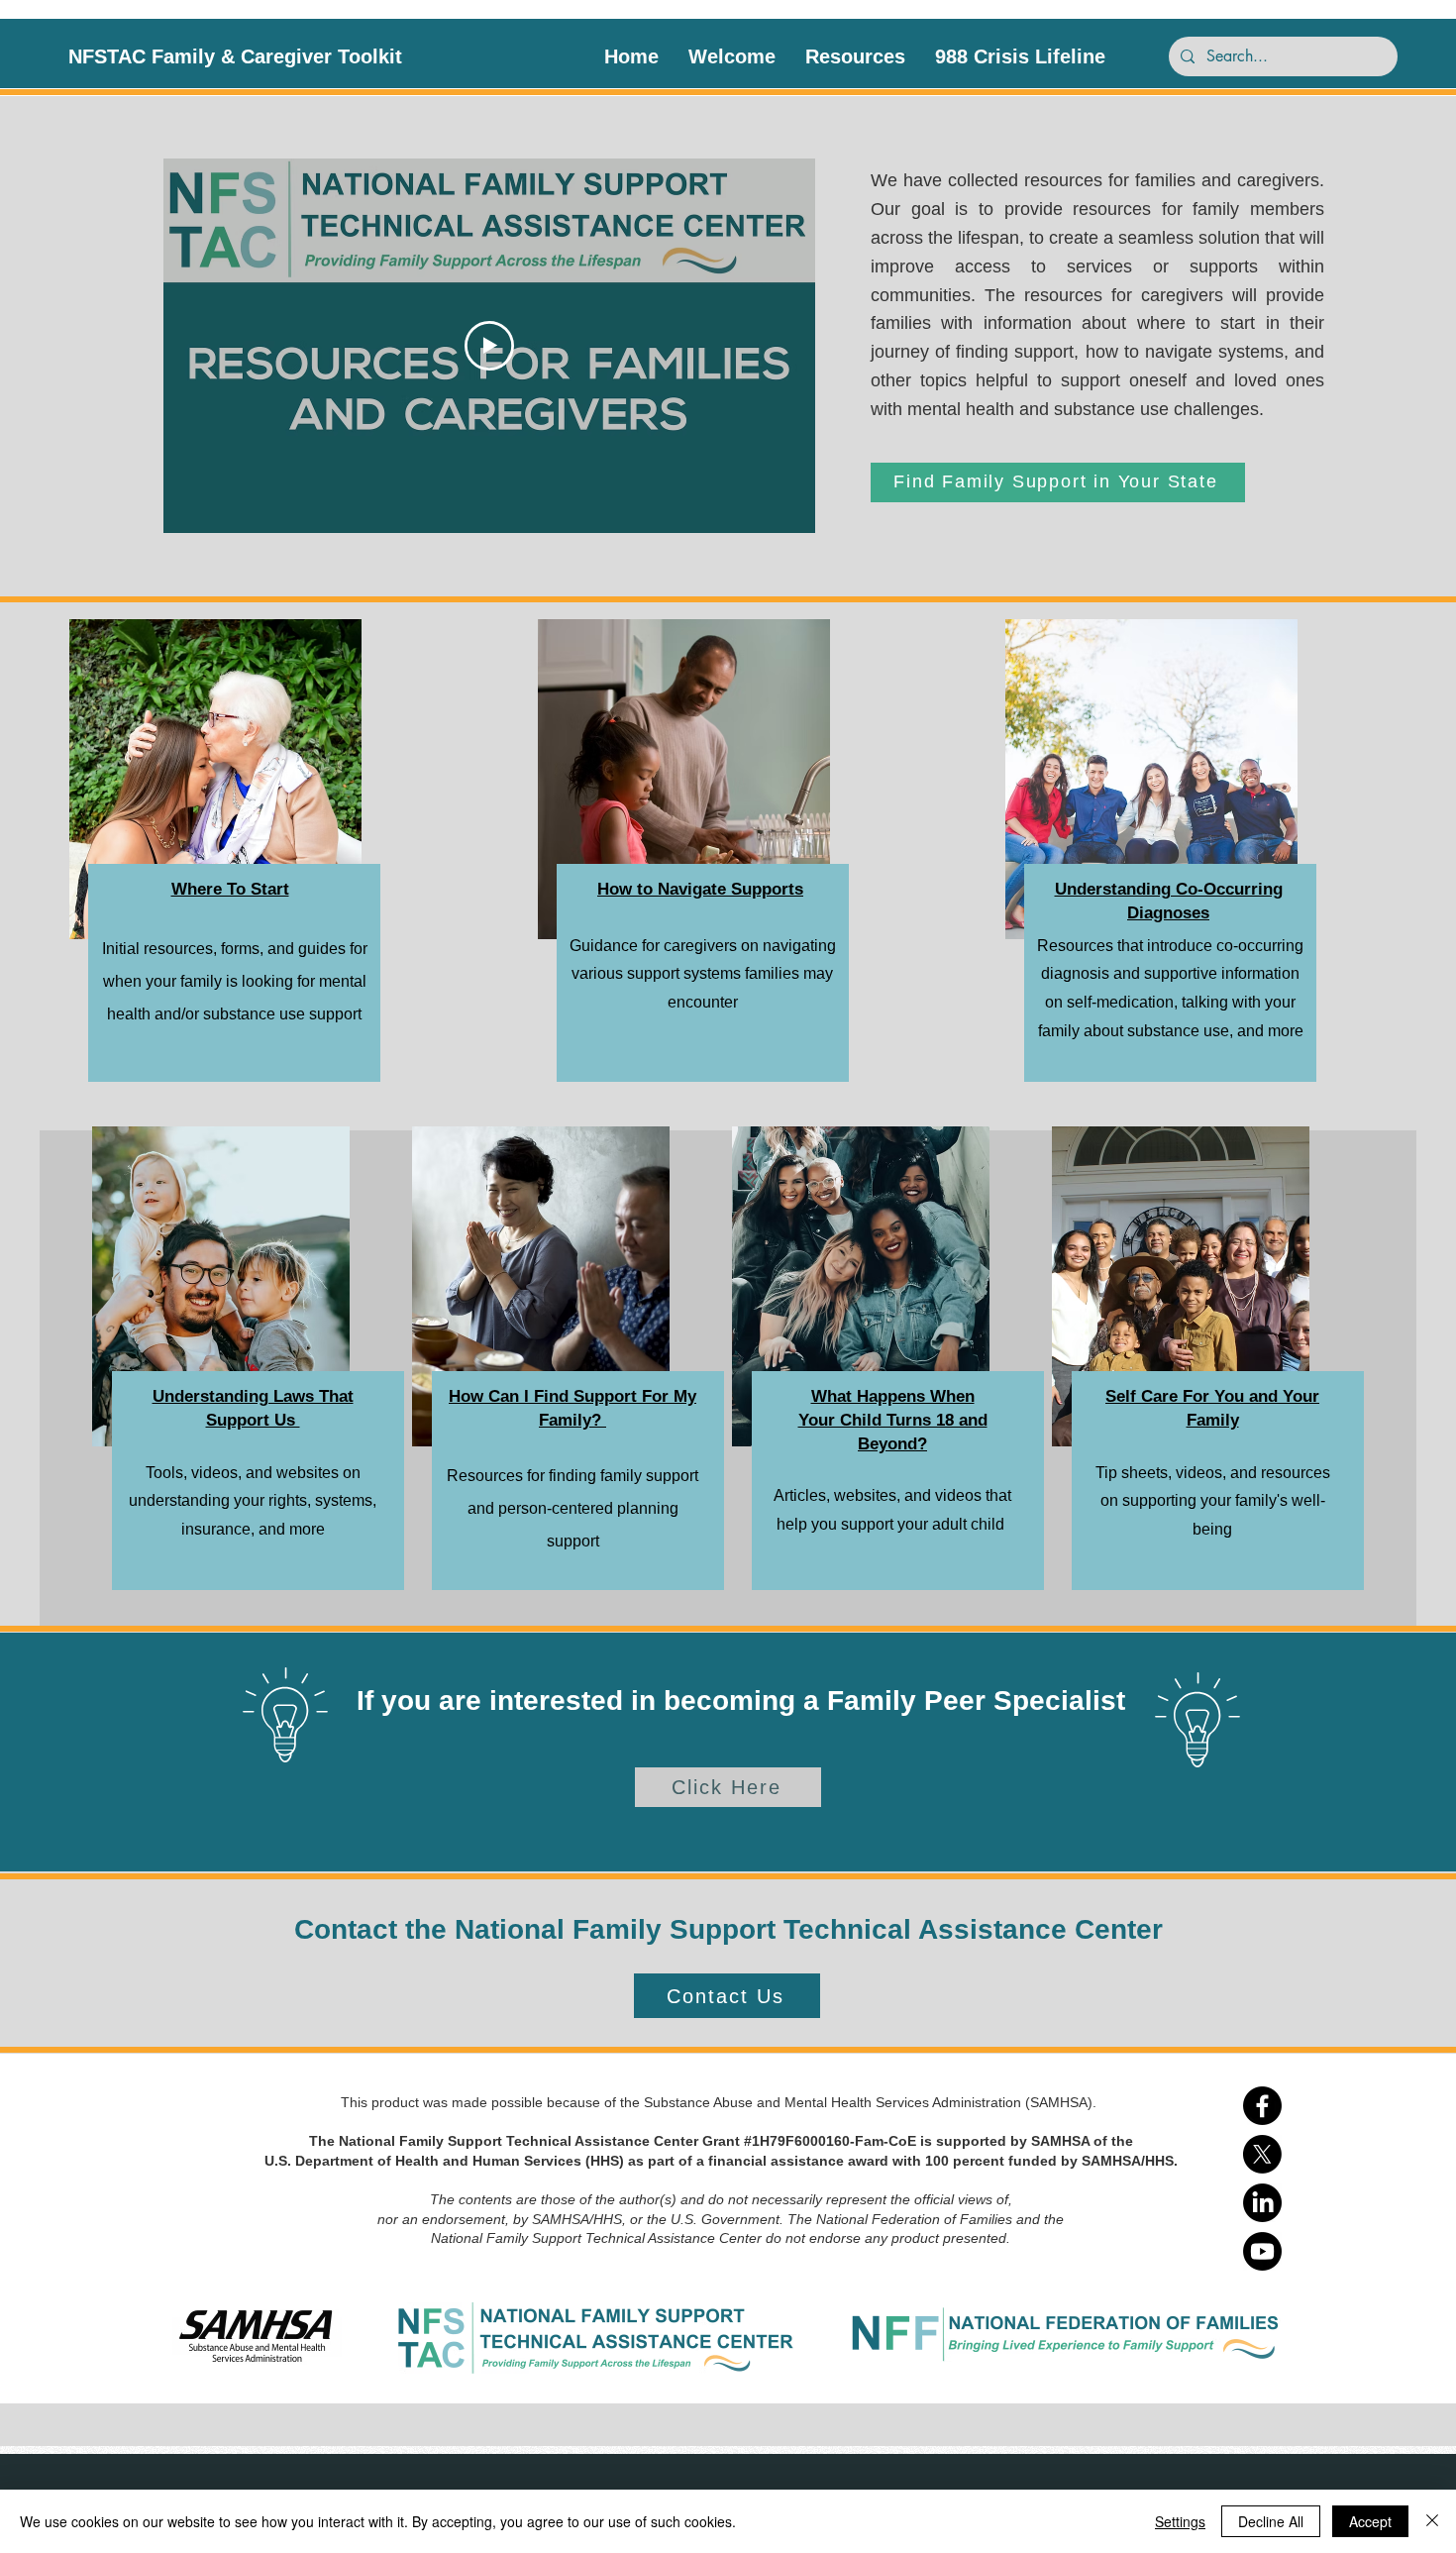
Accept (1370, 2521)
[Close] (1432, 2521)
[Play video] (489, 346)
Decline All (1271, 2521)
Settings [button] (1180, 2521)
